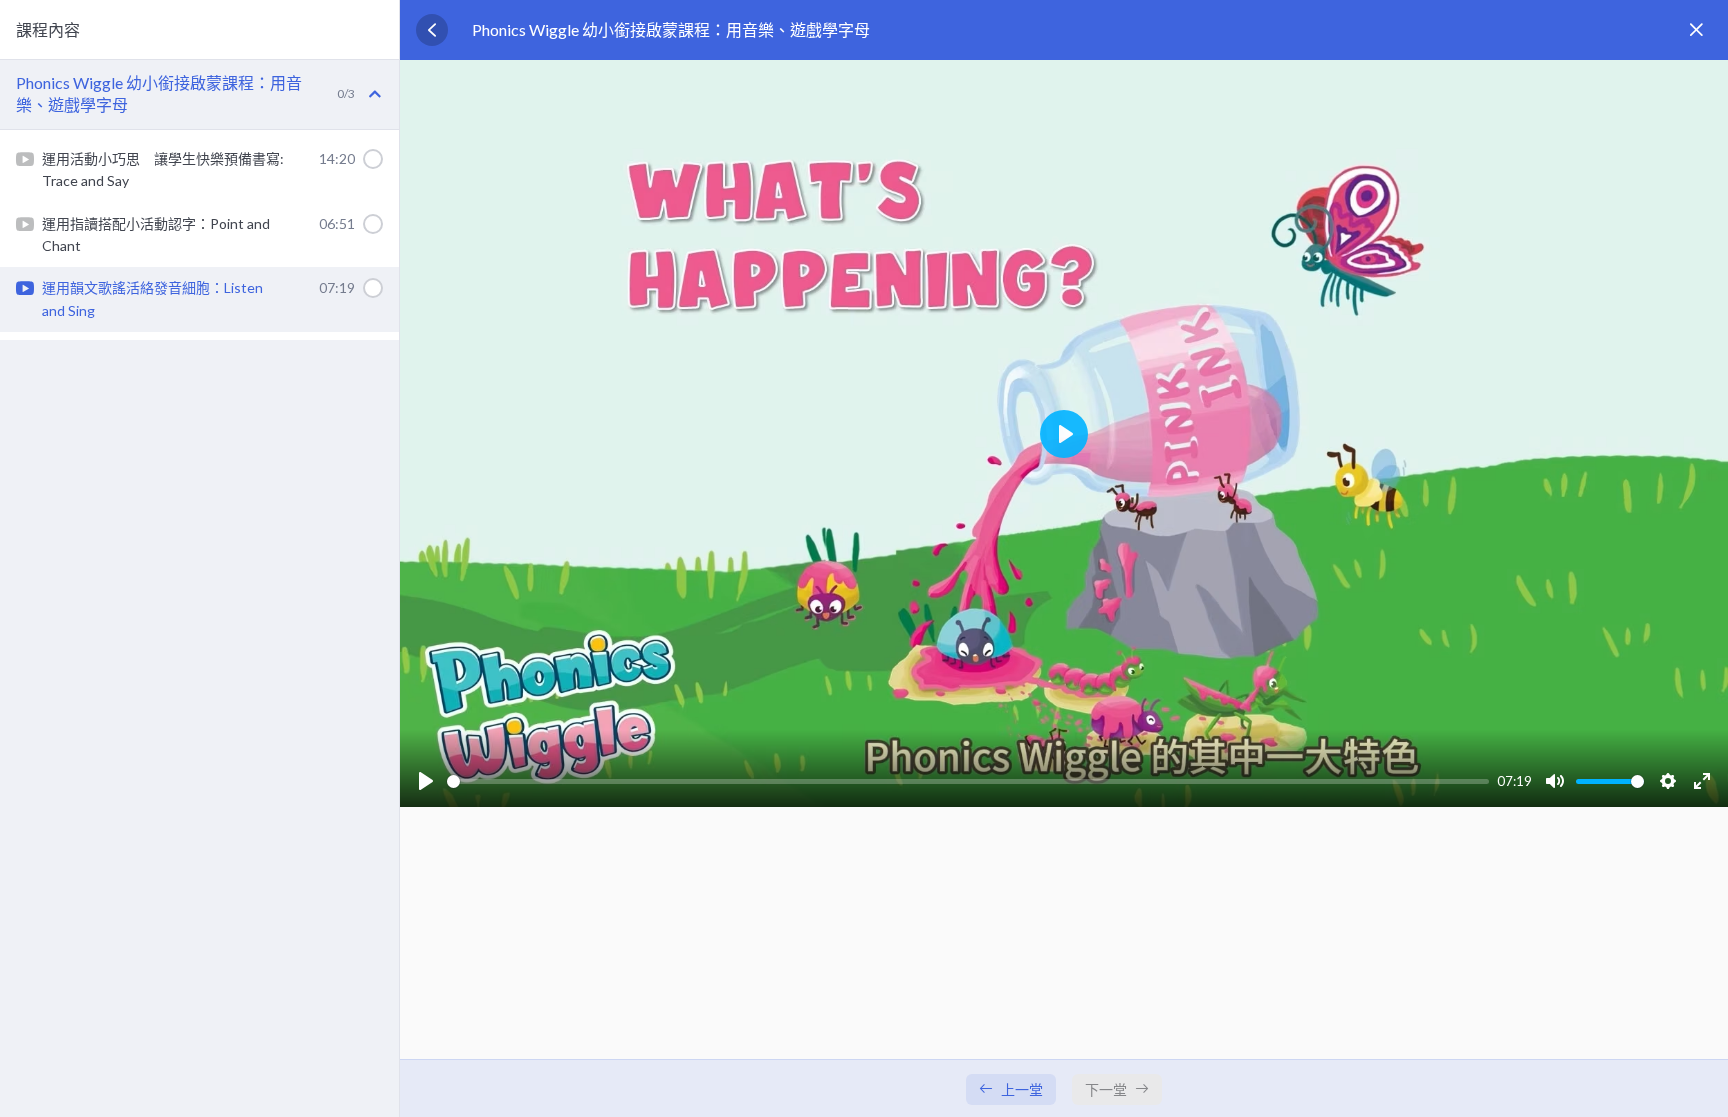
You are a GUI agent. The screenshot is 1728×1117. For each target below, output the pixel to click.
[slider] (968, 781)
